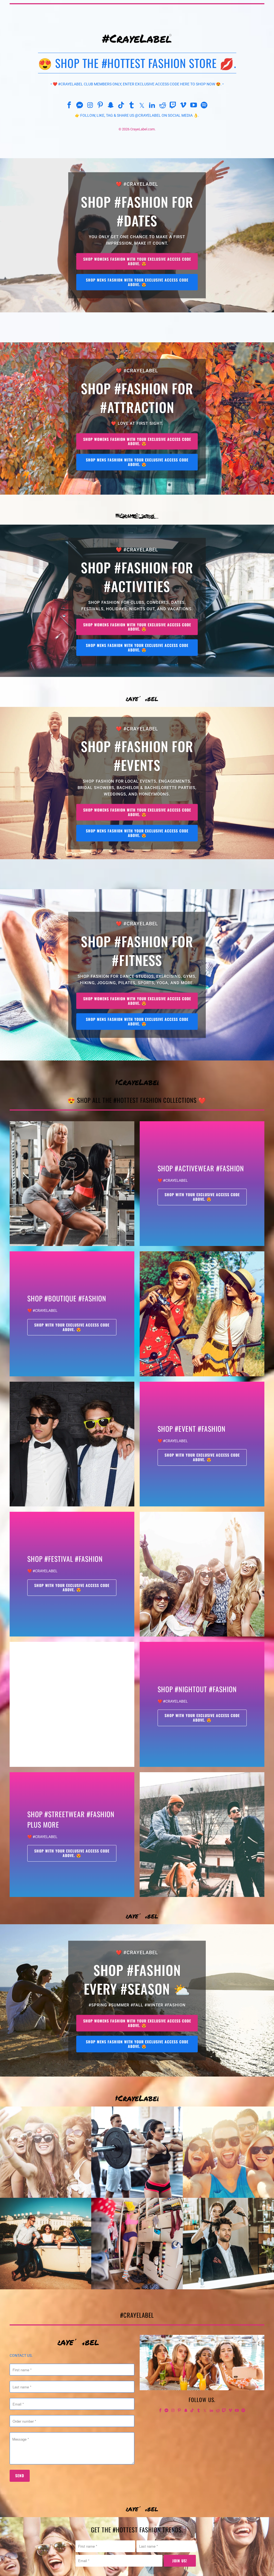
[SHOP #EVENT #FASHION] (72, 1444)
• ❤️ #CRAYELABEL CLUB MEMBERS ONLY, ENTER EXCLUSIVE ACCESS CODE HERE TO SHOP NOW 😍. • (137, 84)
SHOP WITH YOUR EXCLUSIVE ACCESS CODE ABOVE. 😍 (202, 1197)
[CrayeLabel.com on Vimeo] (184, 106)
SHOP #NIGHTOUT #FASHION (197, 1689)
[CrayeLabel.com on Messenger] (80, 106)
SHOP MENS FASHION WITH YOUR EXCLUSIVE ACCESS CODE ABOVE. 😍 (137, 282)
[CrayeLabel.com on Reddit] (163, 106)
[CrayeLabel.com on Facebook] (69, 106)
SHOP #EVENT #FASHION (192, 1429)
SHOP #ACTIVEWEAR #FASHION (201, 1168)
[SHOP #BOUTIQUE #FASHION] (202, 1314)
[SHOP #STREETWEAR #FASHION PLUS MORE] (202, 1835)
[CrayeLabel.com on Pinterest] (101, 106)
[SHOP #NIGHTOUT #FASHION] (72, 1704)
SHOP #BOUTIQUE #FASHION (67, 1298)
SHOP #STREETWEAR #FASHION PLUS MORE (71, 1819)
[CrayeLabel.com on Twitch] (173, 106)
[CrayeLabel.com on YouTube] (194, 106)
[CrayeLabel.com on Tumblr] (132, 106)
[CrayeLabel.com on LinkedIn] (152, 106)
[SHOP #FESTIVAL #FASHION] (202, 1574)
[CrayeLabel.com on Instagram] (90, 106)
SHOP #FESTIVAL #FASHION (65, 1559)
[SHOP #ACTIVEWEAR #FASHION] (72, 1184)
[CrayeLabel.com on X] (142, 106)
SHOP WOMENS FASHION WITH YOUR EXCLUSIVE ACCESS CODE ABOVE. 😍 (137, 261)
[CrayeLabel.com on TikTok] (121, 106)
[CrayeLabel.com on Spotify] (204, 106)
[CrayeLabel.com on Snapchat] (111, 106)
